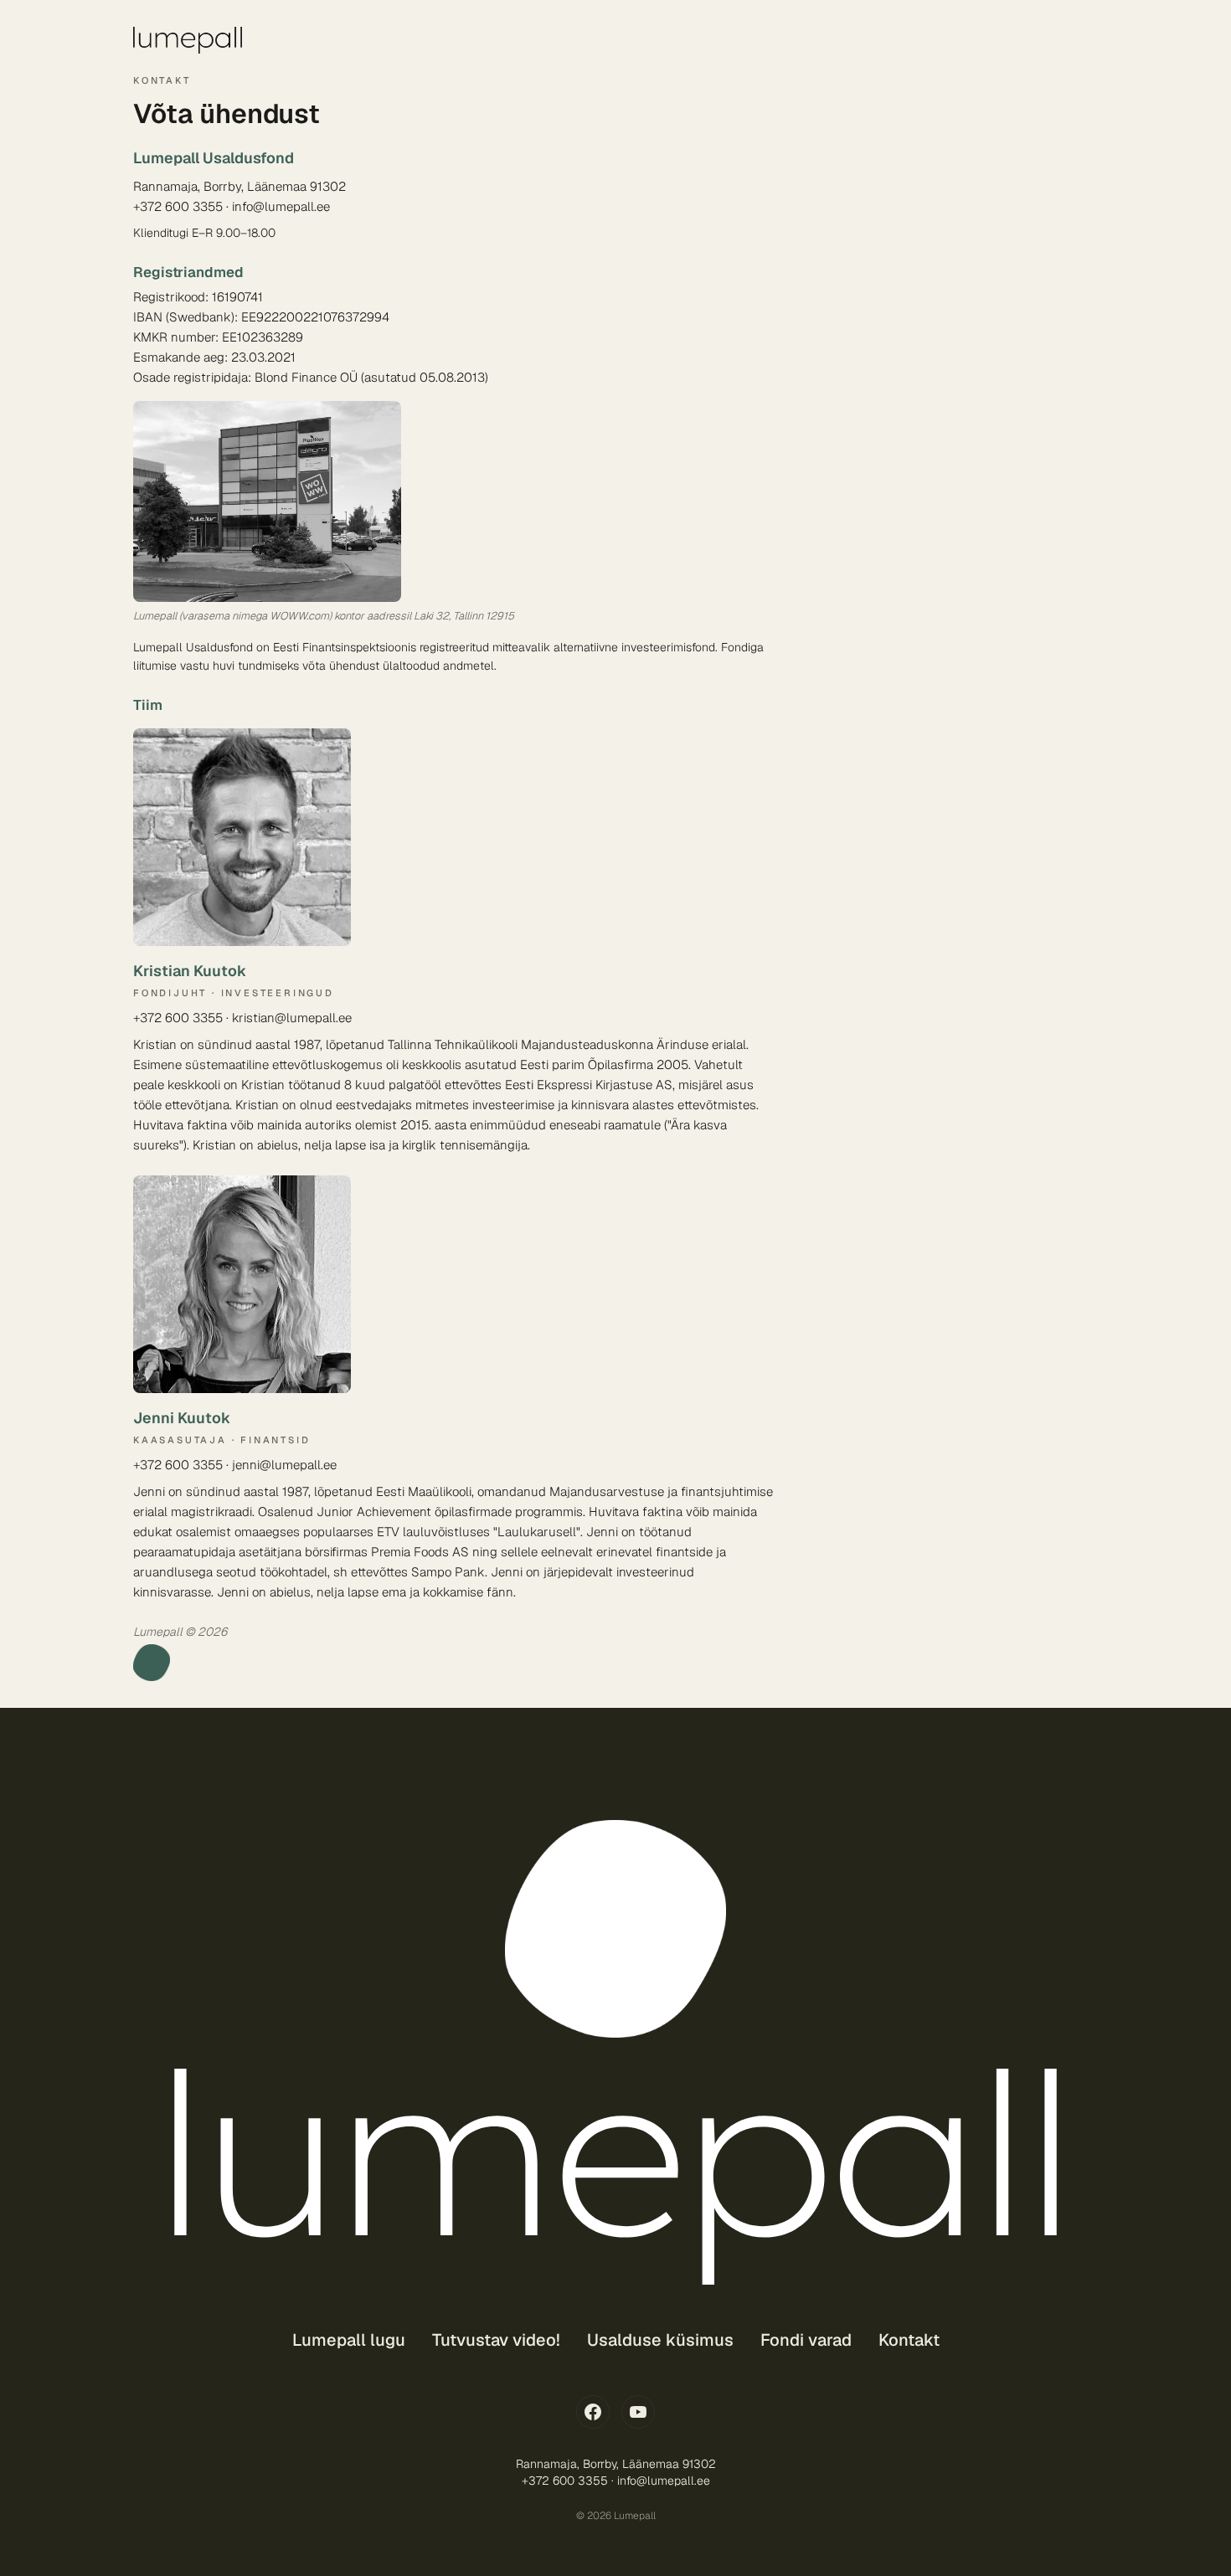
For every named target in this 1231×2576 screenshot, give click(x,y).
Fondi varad (806, 2340)
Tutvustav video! (496, 2340)
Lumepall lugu (349, 2340)
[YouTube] (638, 2412)
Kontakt (909, 2340)
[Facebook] (593, 2412)
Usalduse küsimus (660, 2340)
